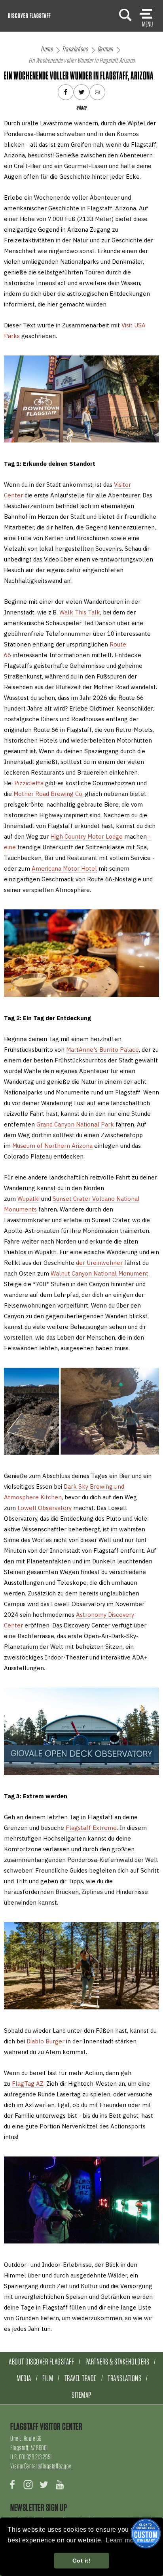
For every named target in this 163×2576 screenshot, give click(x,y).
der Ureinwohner (99, 1263)
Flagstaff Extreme (91, 1828)
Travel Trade (81, 2378)
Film (48, 2378)
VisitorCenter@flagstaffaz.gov (41, 2466)
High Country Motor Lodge (86, 836)
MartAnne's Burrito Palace (102, 1050)
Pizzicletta (29, 783)
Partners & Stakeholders (118, 2361)
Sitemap (81, 2395)
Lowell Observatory (45, 1508)
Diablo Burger (45, 2041)
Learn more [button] (123, 2540)
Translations (124, 2378)
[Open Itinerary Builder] (146, 2533)
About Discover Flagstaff (41, 2361)
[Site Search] (125, 15)
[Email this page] (97, 92)
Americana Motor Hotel (64, 868)
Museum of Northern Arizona (52, 1146)
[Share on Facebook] (66, 92)
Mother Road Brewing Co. (48, 794)
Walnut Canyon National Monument (100, 1273)
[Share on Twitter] (81, 92)
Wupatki (28, 1199)
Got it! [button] (82, 2561)
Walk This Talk (80, 612)
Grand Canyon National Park (75, 1124)
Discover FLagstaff (29, 16)
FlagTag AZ (28, 2084)
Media (24, 2378)
